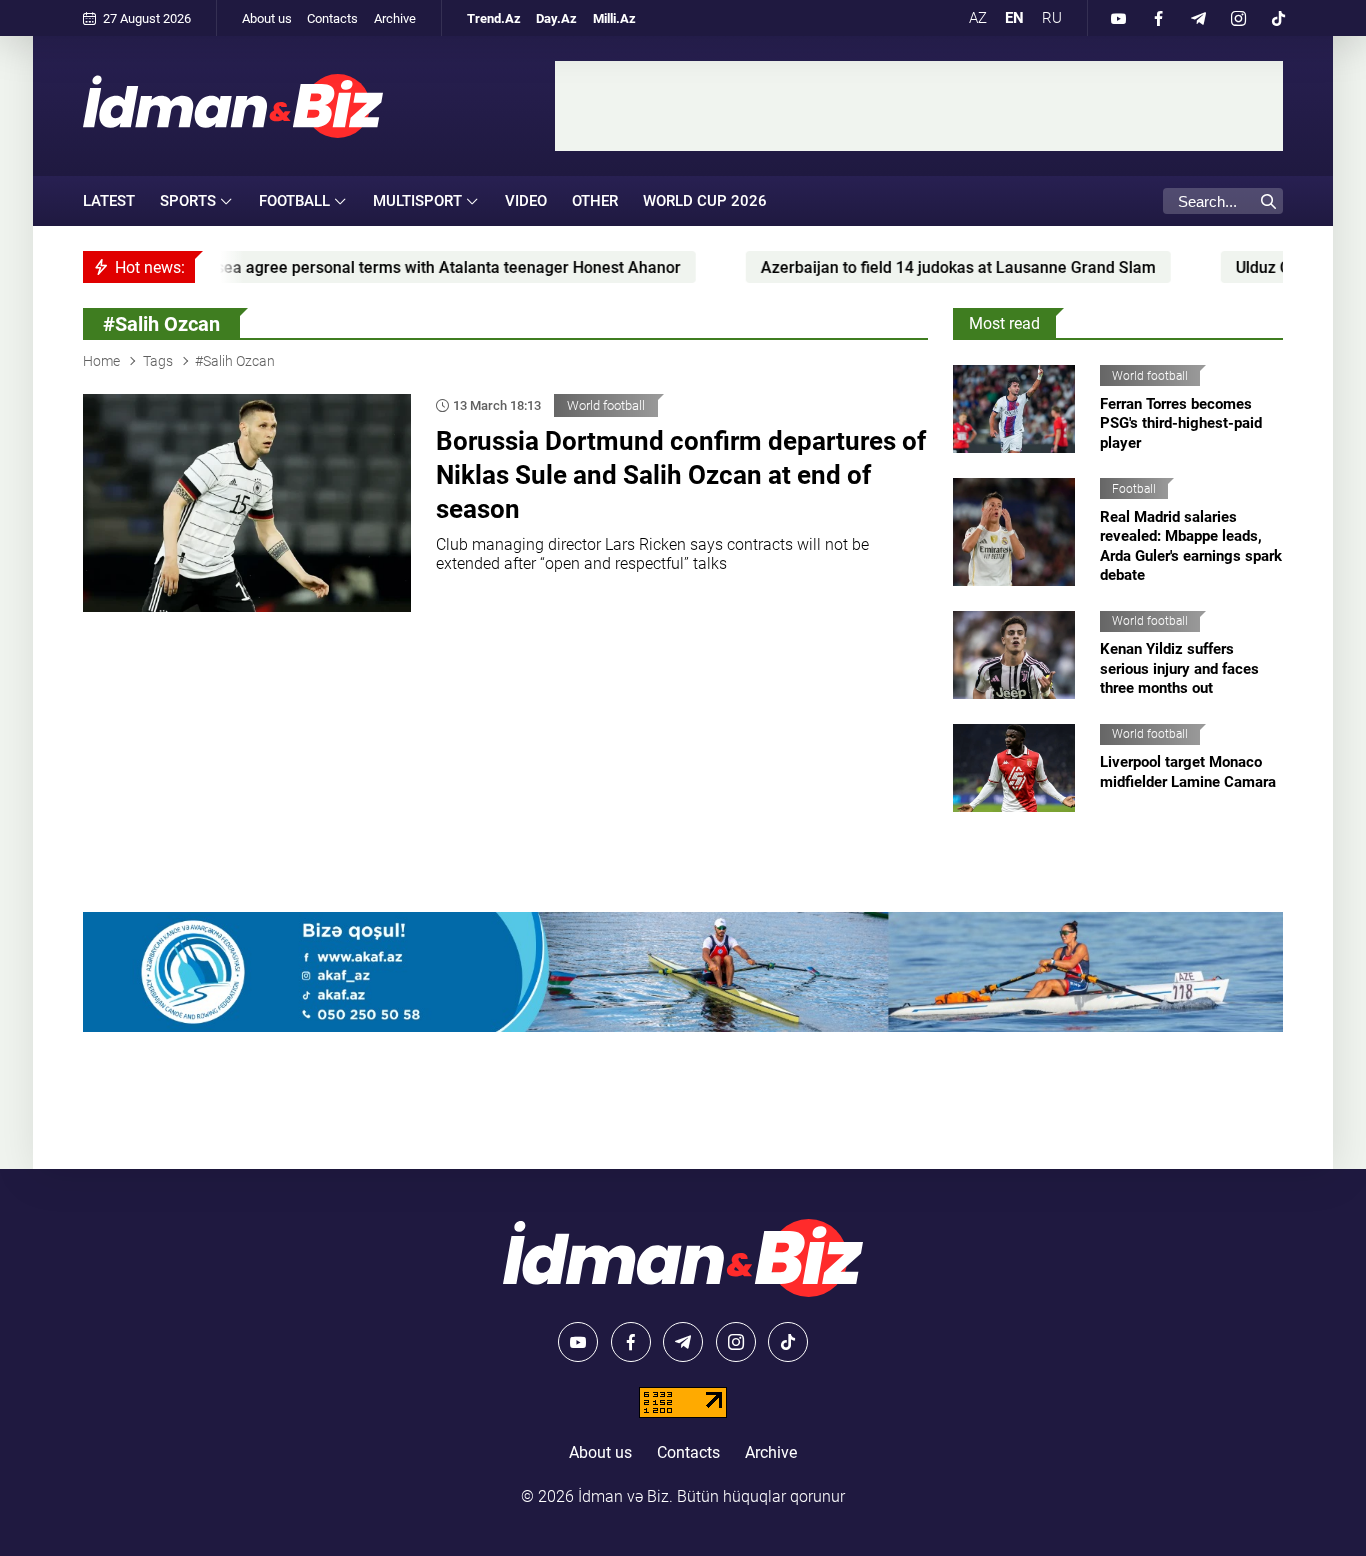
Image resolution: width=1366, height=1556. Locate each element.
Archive (395, 18)
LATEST (109, 201)
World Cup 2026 (705, 201)
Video (526, 201)
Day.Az (556, 18)
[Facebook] (1158, 18)
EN (1014, 18)
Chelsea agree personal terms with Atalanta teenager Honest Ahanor (356, 267)
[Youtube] (1118, 18)
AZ (978, 18)
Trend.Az (494, 18)
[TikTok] (1278, 18)
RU (1052, 18)
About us (267, 18)
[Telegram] (1198, 18)
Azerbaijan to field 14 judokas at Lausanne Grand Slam (882, 267)
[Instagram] (1238, 18)
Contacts (332, 18)
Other (595, 201)
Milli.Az (614, 18)
